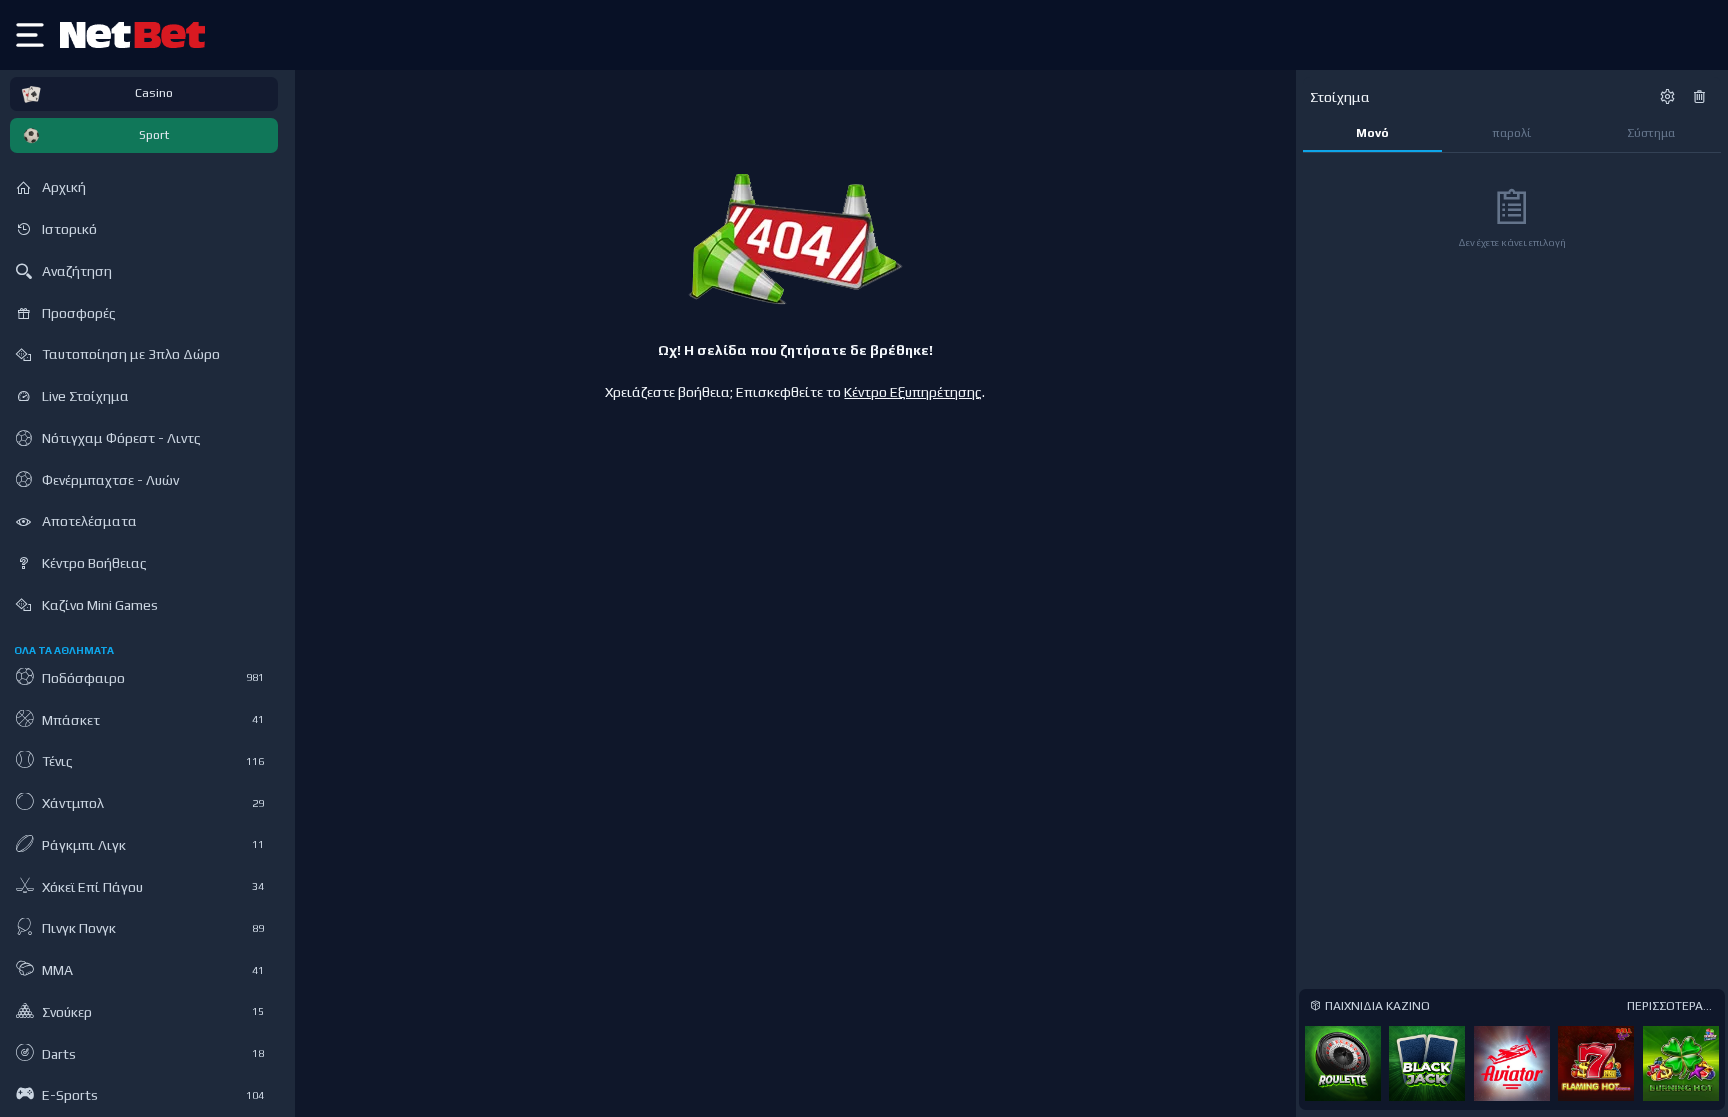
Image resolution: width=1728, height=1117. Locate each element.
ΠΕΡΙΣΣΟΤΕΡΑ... (1669, 1006)
